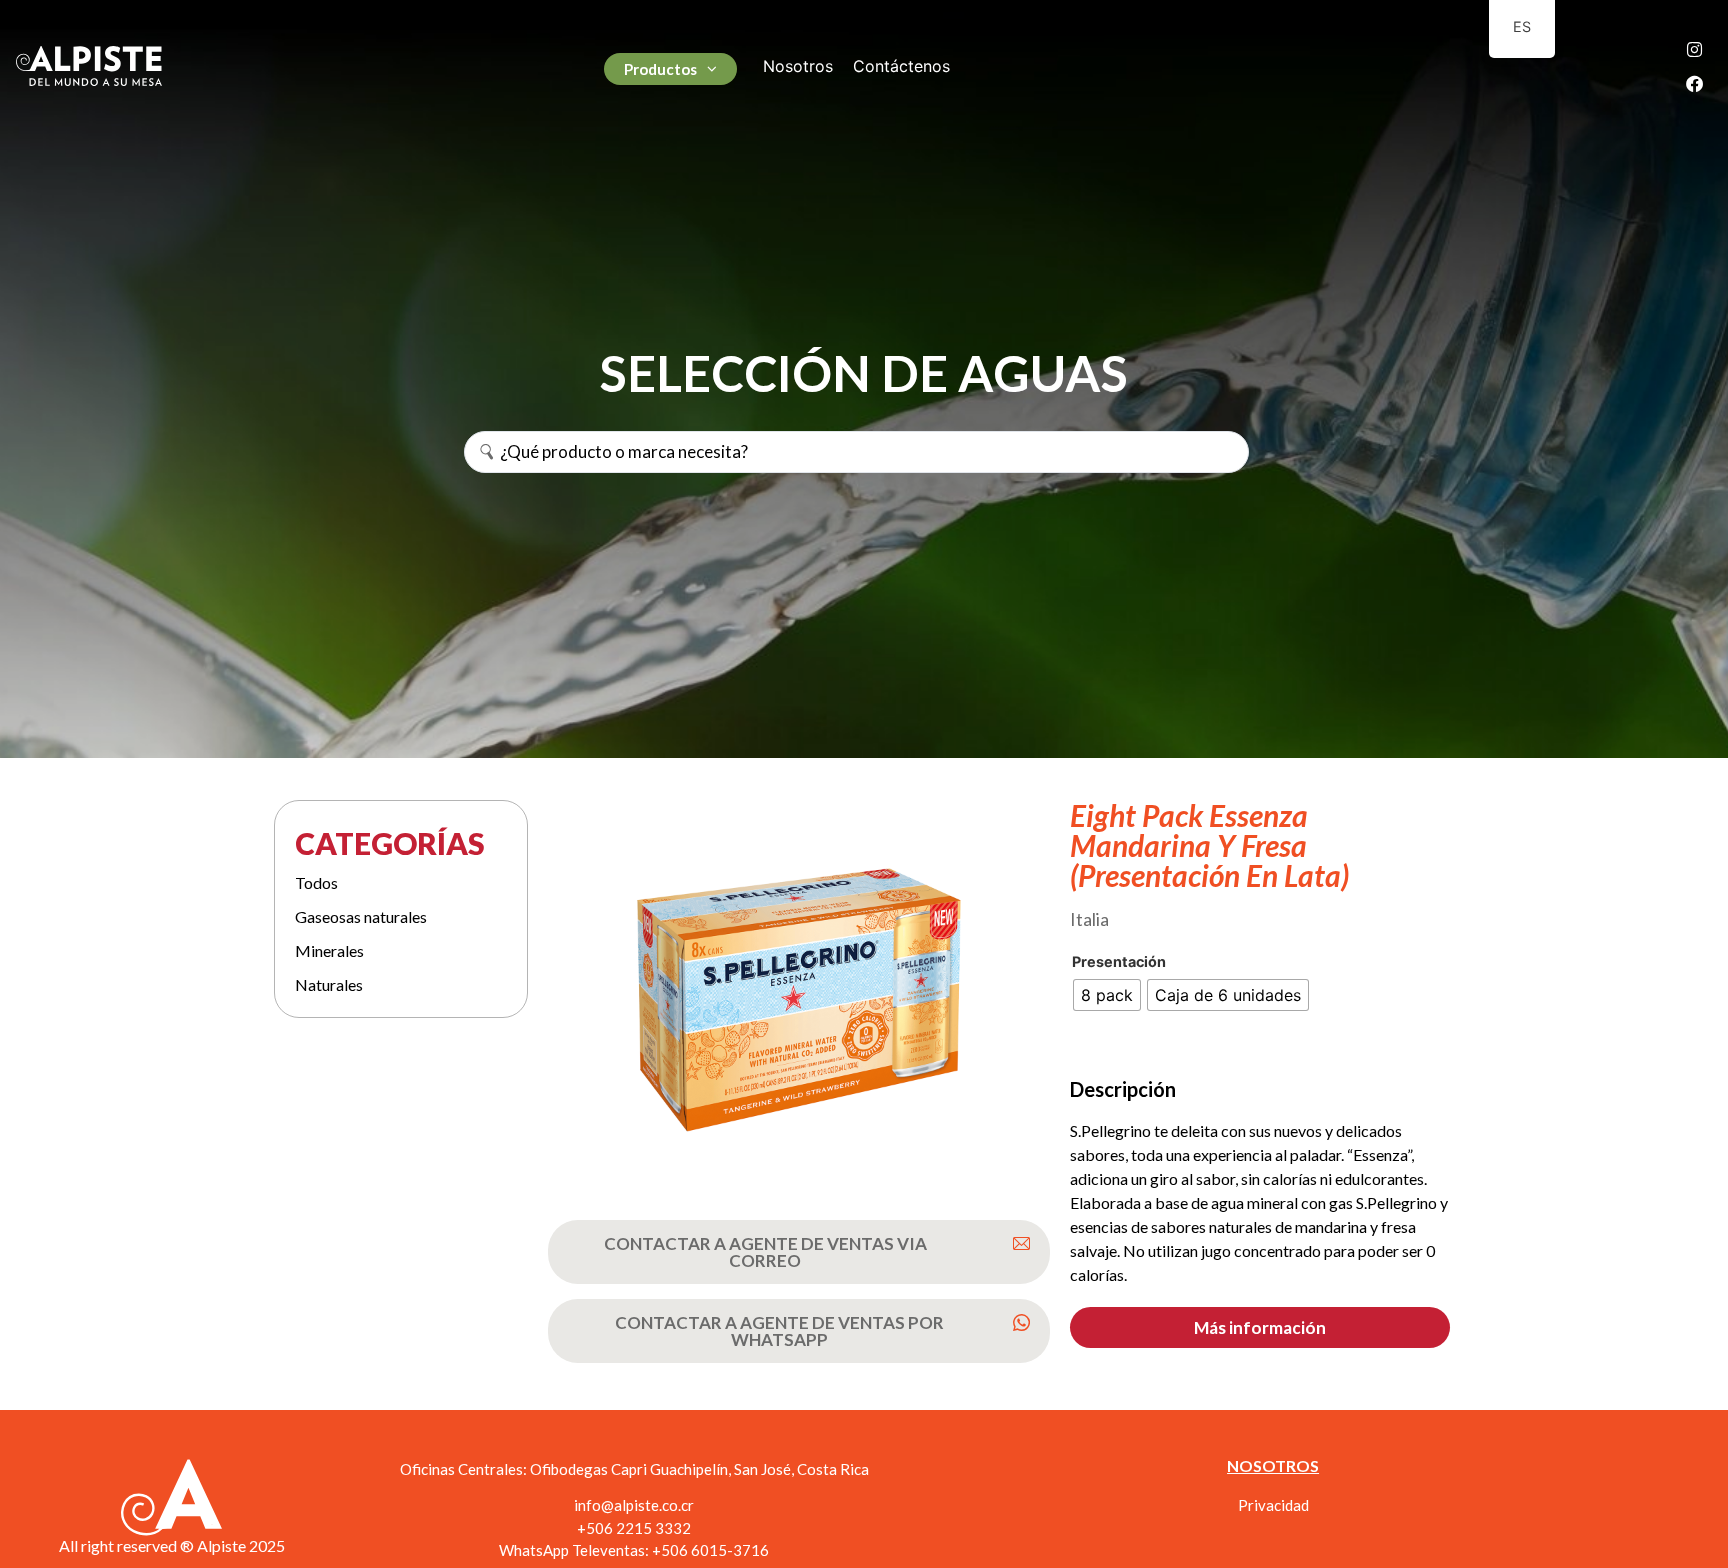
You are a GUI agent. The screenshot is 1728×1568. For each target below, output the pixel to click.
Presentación (1119, 962)
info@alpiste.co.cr (634, 1505)
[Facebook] (1695, 83)
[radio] (1107, 995)
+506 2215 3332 (634, 1528)
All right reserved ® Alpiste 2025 (172, 1545)
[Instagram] (1695, 49)
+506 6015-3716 (710, 1550)
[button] (1260, 1327)
